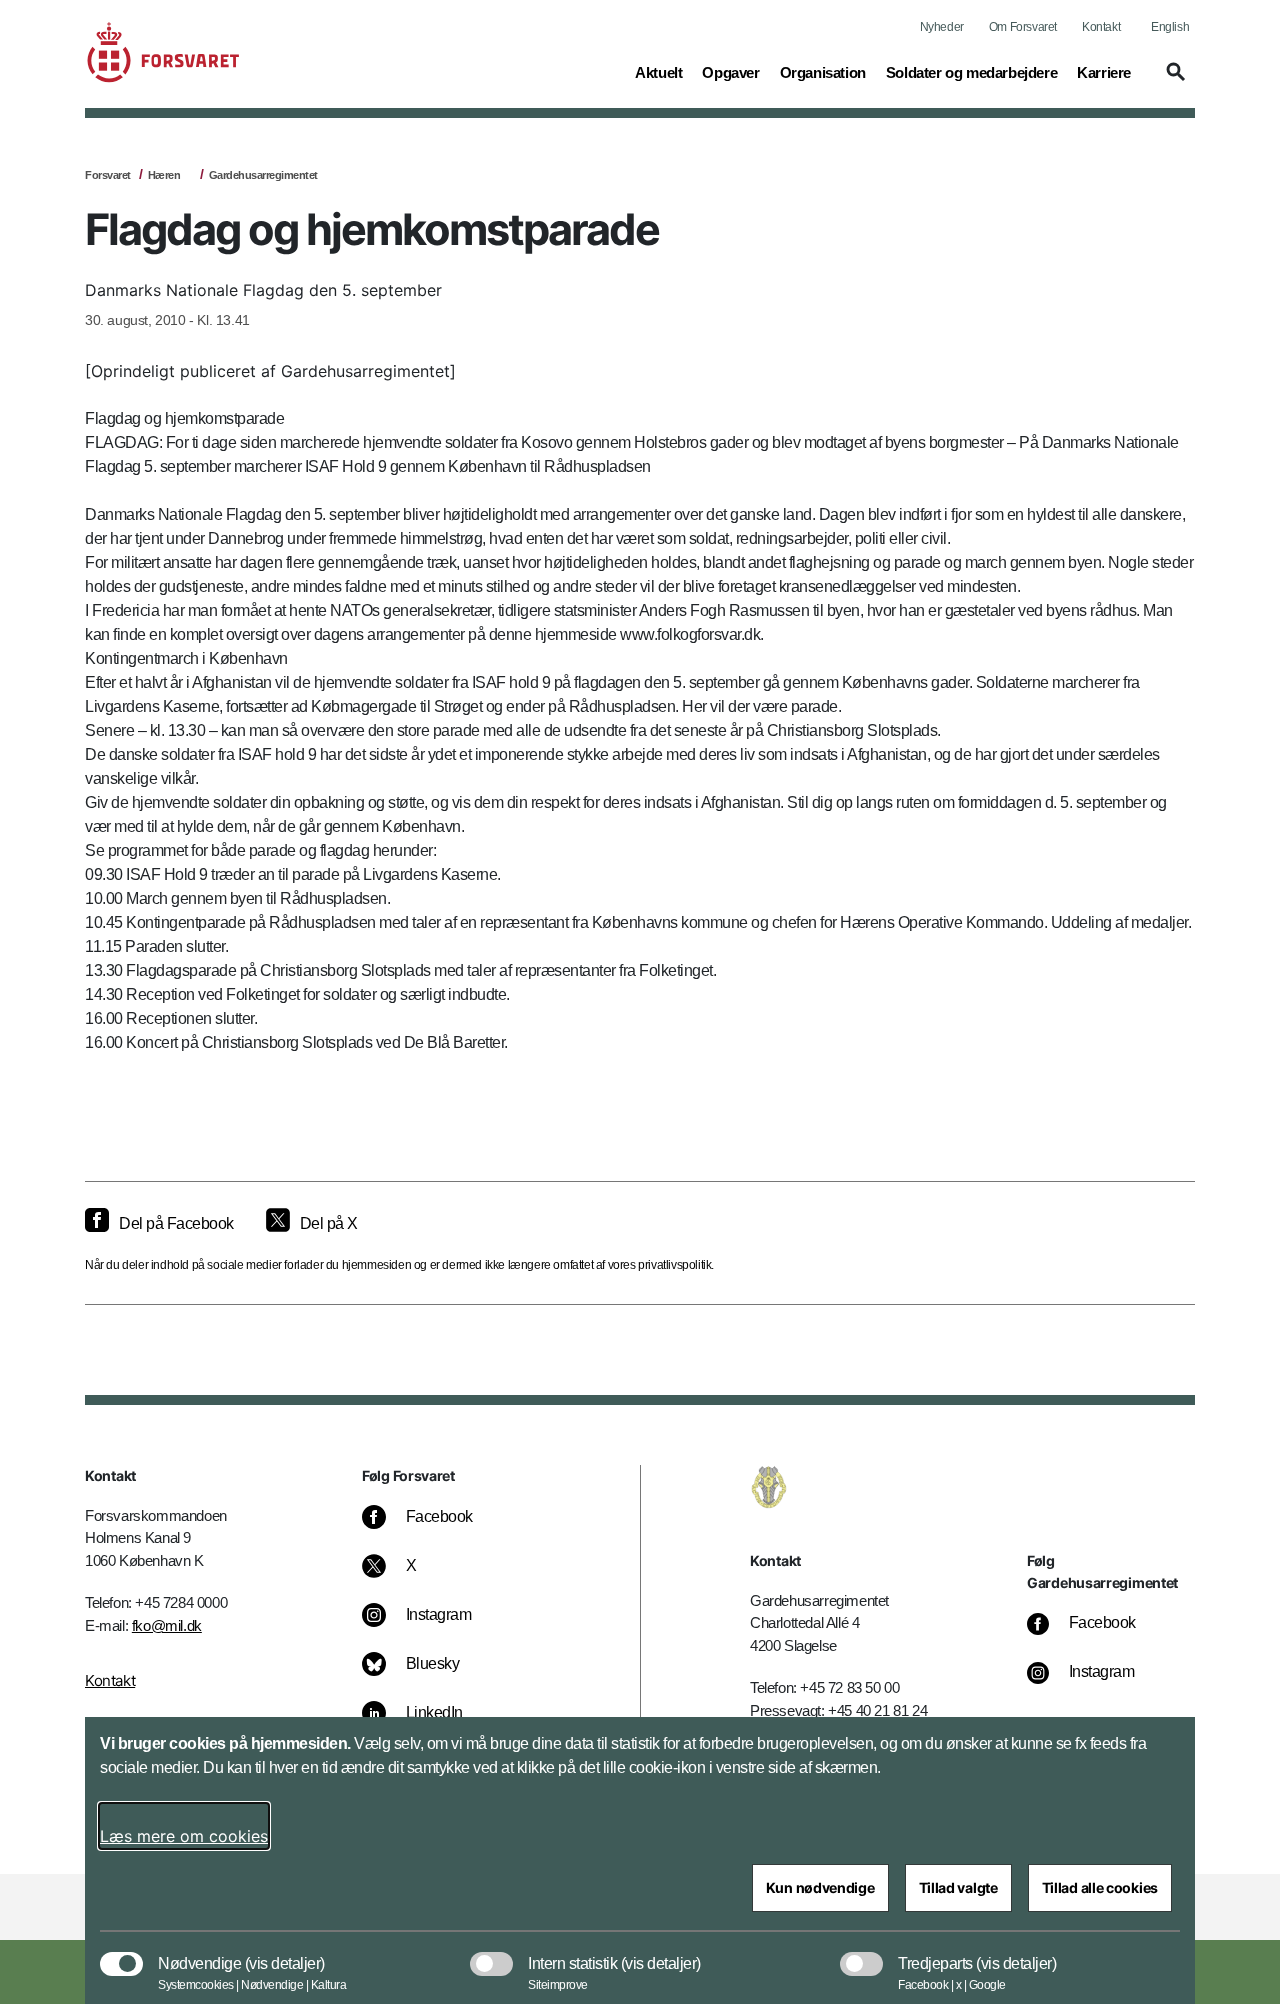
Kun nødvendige (820, 1887)
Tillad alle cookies (1100, 1887)
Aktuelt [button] (658, 72)
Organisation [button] (823, 72)
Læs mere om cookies (184, 1836)
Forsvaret (108, 175)
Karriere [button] (1104, 72)
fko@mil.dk (167, 1625)
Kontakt (1101, 27)
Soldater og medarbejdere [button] (971, 72)
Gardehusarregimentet (263, 175)
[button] (1173, 81)
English (1170, 27)
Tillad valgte (958, 1887)
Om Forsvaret (1023, 27)
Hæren (164, 175)
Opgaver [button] (730, 72)
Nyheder (942, 27)
